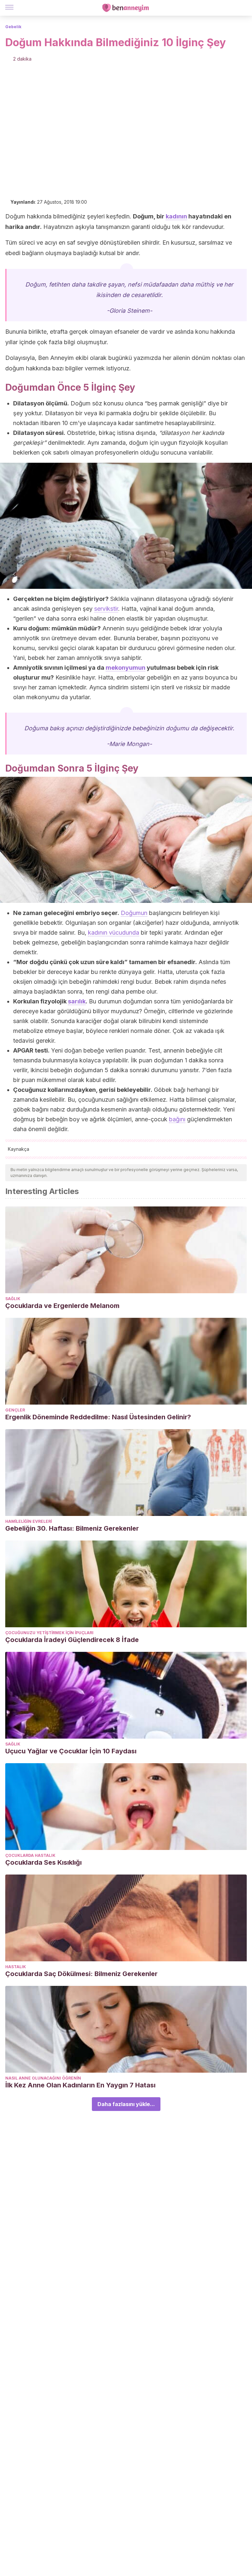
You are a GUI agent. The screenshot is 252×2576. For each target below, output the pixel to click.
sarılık (77, 1001)
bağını (177, 1119)
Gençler (15, 1410)
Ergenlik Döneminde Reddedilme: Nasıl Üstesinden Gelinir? (98, 1417)
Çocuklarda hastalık (30, 1855)
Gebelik (13, 27)
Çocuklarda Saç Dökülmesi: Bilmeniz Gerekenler (81, 1974)
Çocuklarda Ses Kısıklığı (43, 1862)
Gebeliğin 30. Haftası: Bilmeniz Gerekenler (72, 1528)
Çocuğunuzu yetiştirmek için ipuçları (49, 1633)
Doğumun (134, 913)
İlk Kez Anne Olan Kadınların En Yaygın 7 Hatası (80, 2085)
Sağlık (13, 1299)
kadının (176, 216)
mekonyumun (126, 668)
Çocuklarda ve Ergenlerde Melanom (62, 1306)
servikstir (106, 609)
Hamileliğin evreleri (29, 1521)
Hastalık (16, 1967)
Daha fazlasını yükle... (126, 2104)
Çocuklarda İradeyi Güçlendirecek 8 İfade (72, 1640)
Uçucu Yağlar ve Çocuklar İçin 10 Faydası (71, 1751)
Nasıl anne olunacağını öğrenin (43, 2078)
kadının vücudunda (114, 933)
